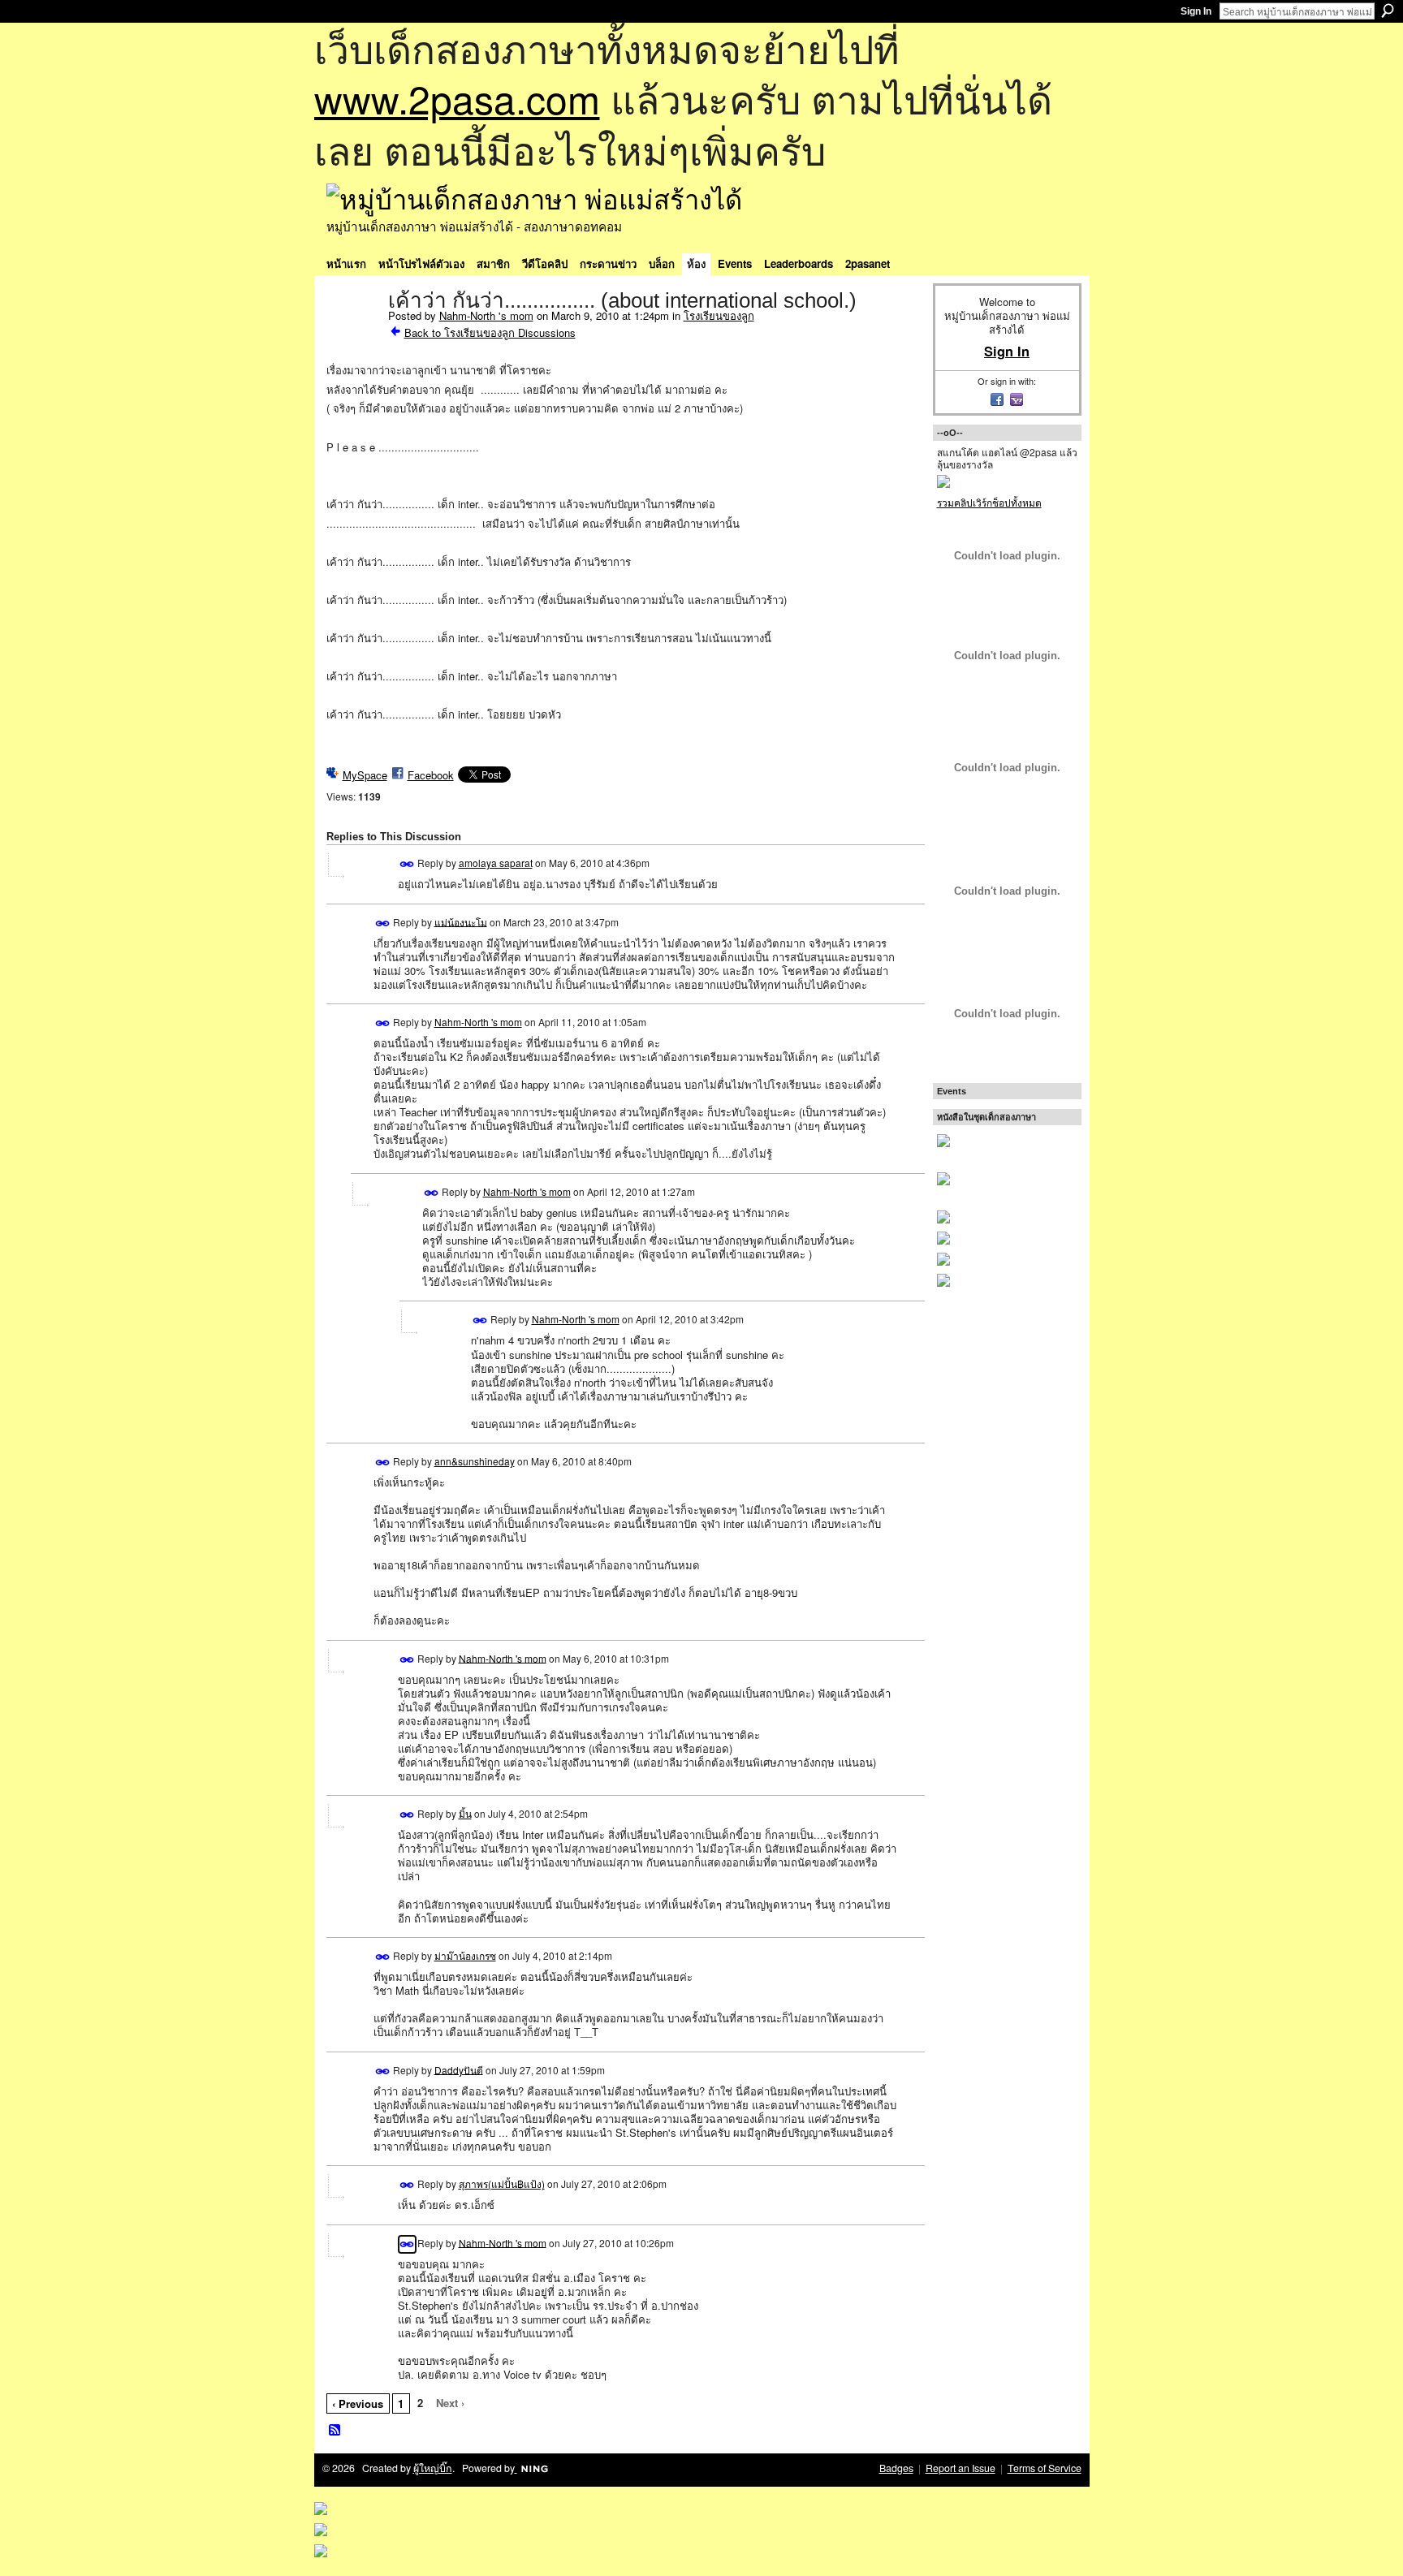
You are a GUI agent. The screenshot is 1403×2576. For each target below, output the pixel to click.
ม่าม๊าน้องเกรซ (465, 1955)
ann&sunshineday (475, 1461)
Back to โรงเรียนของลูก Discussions (490, 332)
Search (1388, 11)
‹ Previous (358, 2403)
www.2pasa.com (457, 98)
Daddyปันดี (459, 2069)
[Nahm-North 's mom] (352, 334)
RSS (335, 2431)
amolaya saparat (496, 863)
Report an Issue (961, 2468)
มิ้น (465, 1813)
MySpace (365, 775)
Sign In (1196, 11)
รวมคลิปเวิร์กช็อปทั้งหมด (989, 502)
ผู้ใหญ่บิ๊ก (433, 2468)
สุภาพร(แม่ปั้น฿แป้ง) (502, 2183)
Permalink (407, 864)
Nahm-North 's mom (486, 315)
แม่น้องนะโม (461, 921)
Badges (896, 2468)
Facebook (431, 775)
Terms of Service (1045, 2468)
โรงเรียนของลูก (719, 315)
